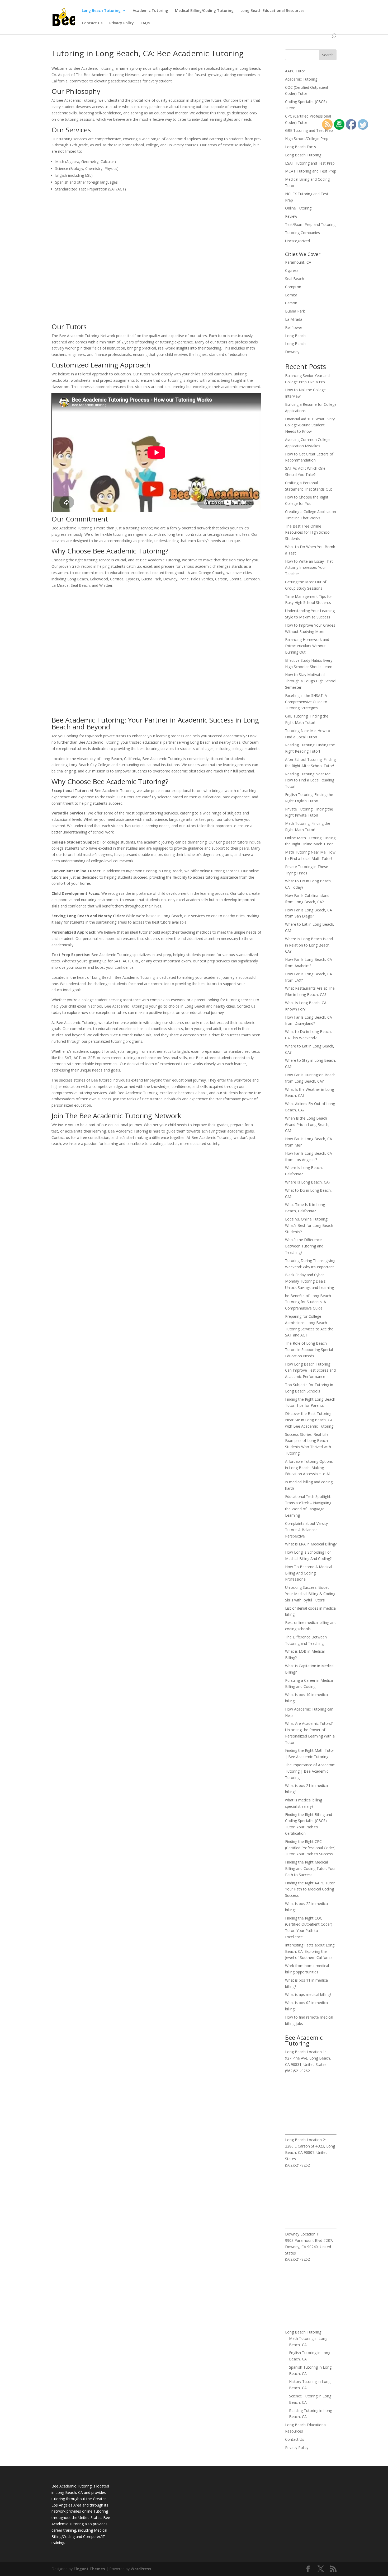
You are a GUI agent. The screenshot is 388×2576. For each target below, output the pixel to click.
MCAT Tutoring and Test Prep (311, 171)
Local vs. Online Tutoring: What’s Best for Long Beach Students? (309, 1225)
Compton (293, 287)
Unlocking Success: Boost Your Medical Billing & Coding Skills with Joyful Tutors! (310, 1594)
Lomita (291, 295)
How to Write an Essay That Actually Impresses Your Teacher (309, 568)
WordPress (141, 2569)
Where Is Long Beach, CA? (308, 1182)
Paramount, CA (298, 262)
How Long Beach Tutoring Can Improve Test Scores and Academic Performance (310, 1370)
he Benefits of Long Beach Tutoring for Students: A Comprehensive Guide (308, 1302)
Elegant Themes (89, 2569)
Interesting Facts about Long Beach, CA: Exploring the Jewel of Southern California (310, 1951)
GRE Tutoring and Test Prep (309, 130)
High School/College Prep (307, 139)
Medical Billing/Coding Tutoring (204, 11)
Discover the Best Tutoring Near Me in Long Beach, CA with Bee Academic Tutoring (309, 1420)
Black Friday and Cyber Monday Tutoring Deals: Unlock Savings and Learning (309, 1281)
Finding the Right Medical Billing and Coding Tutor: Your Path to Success (310, 1868)
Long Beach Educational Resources (272, 11)
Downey (292, 352)
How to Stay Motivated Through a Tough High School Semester (311, 681)
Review (291, 216)
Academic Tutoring (150, 11)
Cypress (292, 270)
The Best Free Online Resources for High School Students (308, 532)
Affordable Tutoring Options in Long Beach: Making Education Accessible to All (309, 1468)
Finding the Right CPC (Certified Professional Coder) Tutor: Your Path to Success (310, 1848)
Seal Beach (295, 279)
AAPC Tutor (295, 71)
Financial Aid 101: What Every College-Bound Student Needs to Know (310, 425)
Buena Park (295, 311)
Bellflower (294, 327)
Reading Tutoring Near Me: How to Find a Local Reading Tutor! (310, 780)
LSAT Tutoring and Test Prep (310, 163)
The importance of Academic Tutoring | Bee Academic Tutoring (310, 1771)
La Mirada (294, 319)
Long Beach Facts (301, 147)
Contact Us (92, 23)
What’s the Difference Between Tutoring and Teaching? (304, 1246)
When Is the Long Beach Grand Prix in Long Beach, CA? (307, 1124)
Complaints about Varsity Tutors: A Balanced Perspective (306, 1530)
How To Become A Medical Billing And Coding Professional (309, 1573)
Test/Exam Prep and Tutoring (310, 224)
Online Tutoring (298, 208)
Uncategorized (297, 241)
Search (328, 55)
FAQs (145, 23)
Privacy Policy (122, 23)
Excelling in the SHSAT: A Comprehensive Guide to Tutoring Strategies (306, 702)
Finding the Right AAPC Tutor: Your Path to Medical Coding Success (310, 1889)
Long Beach (295, 336)
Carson (291, 303)
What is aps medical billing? (308, 1994)
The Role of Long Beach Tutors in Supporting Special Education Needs (309, 1350)
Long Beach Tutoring (101, 11)
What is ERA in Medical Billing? (311, 1544)
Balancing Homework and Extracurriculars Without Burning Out (307, 646)
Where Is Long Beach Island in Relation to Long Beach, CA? (309, 945)
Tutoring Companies (302, 233)
